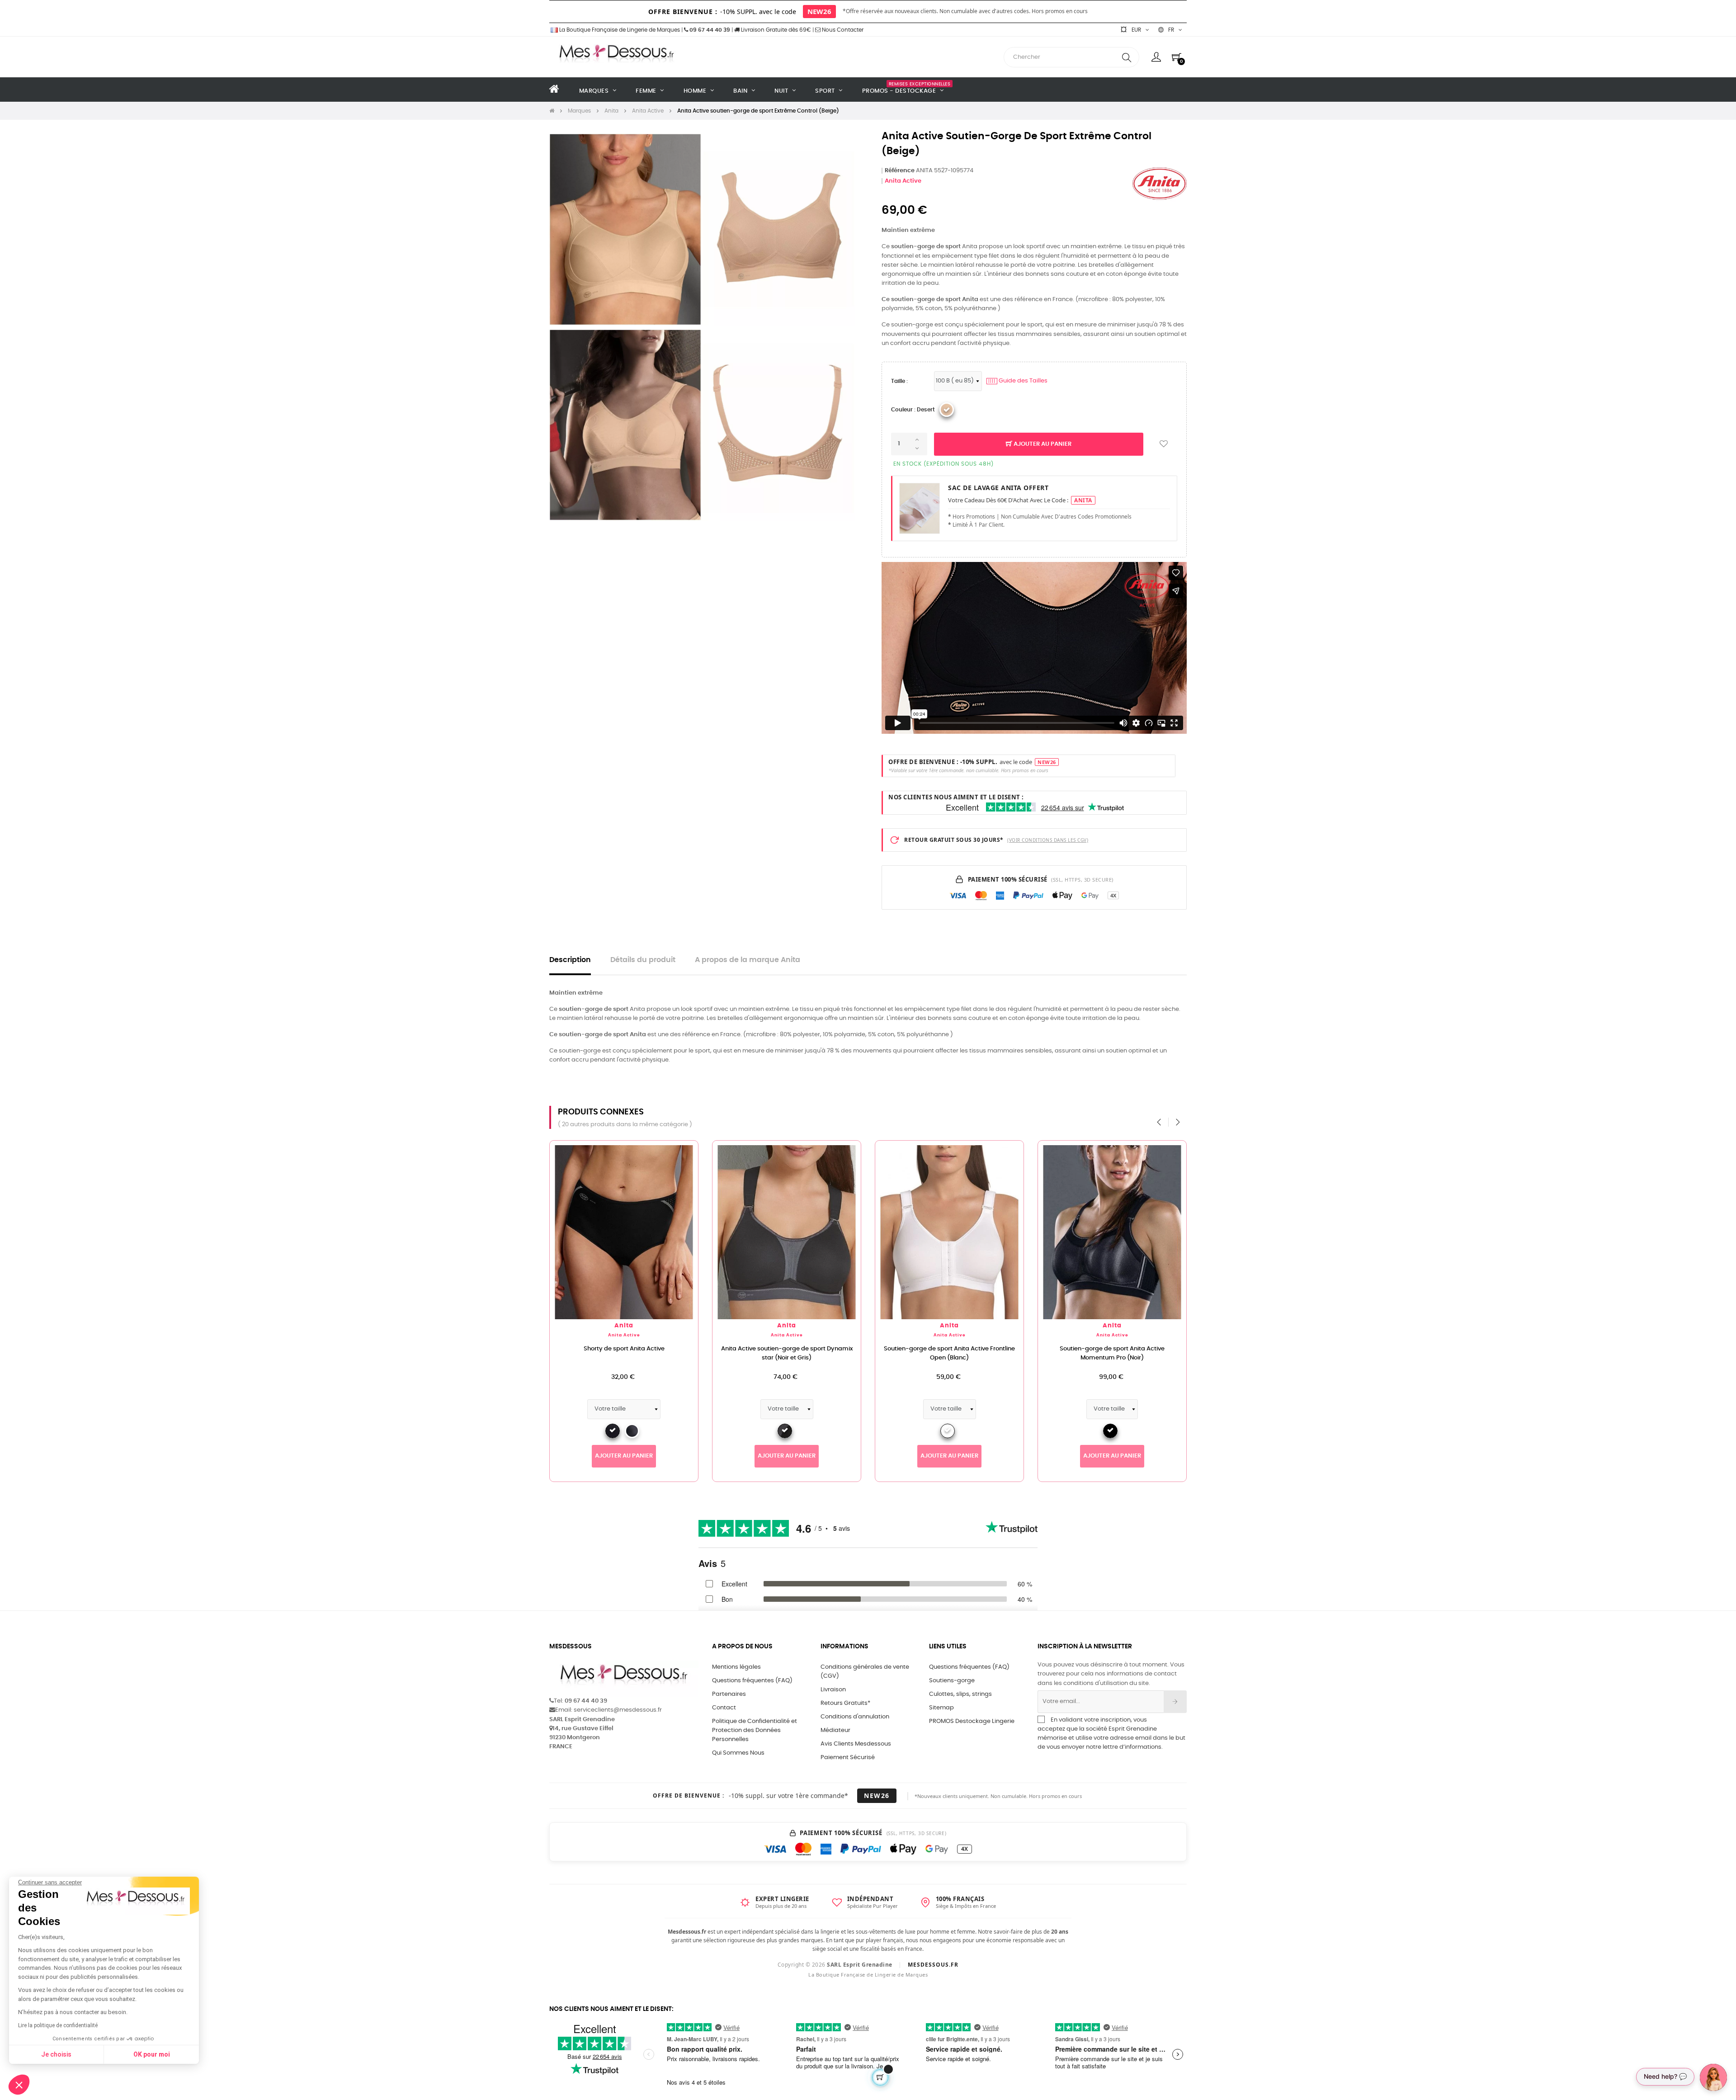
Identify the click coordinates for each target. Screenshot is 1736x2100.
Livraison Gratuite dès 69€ (775, 30)
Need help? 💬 (1665, 2076)
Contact (724, 1708)
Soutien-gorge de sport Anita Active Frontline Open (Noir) (1112, 1353)
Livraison (833, 1690)
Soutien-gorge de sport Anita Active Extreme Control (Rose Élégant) (787, 1353)
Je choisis (56, 2054)
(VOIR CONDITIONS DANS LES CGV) (1048, 840)
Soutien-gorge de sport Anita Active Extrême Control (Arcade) (624, 1353)
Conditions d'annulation (855, 1717)
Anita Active (903, 181)
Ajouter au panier (1042, 444)
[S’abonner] (1175, 1702)
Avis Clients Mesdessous (856, 1744)
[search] (1127, 57)
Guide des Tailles (1018, 381)
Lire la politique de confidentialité (58, 2025)
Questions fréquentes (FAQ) (752, 1681)
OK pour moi (152, 2054)
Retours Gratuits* (845, 1703)
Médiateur (835, 1730)
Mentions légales (736, 1667)
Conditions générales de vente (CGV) (865, 1672)
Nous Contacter (842, 30)
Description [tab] (570, 960)
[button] (19, 2085)
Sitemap (941, 1708)
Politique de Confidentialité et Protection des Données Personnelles (755, 1730)
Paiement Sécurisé (848, 1758)
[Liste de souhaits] (1164, 444)
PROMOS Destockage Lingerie (972, 1721)
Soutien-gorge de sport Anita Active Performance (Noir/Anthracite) (949, 1353)
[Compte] (1156, 57)
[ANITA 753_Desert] (947, 410)
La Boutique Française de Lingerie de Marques (619, 30)
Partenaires (729, 1694)
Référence (900, 171)
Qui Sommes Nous (738, 1753)
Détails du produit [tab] (643, 960)
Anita (624, 1326)
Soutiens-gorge (952, 1681)
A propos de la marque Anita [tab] (748, 960)
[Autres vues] (691, 1152)
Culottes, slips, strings (960, 1694)
